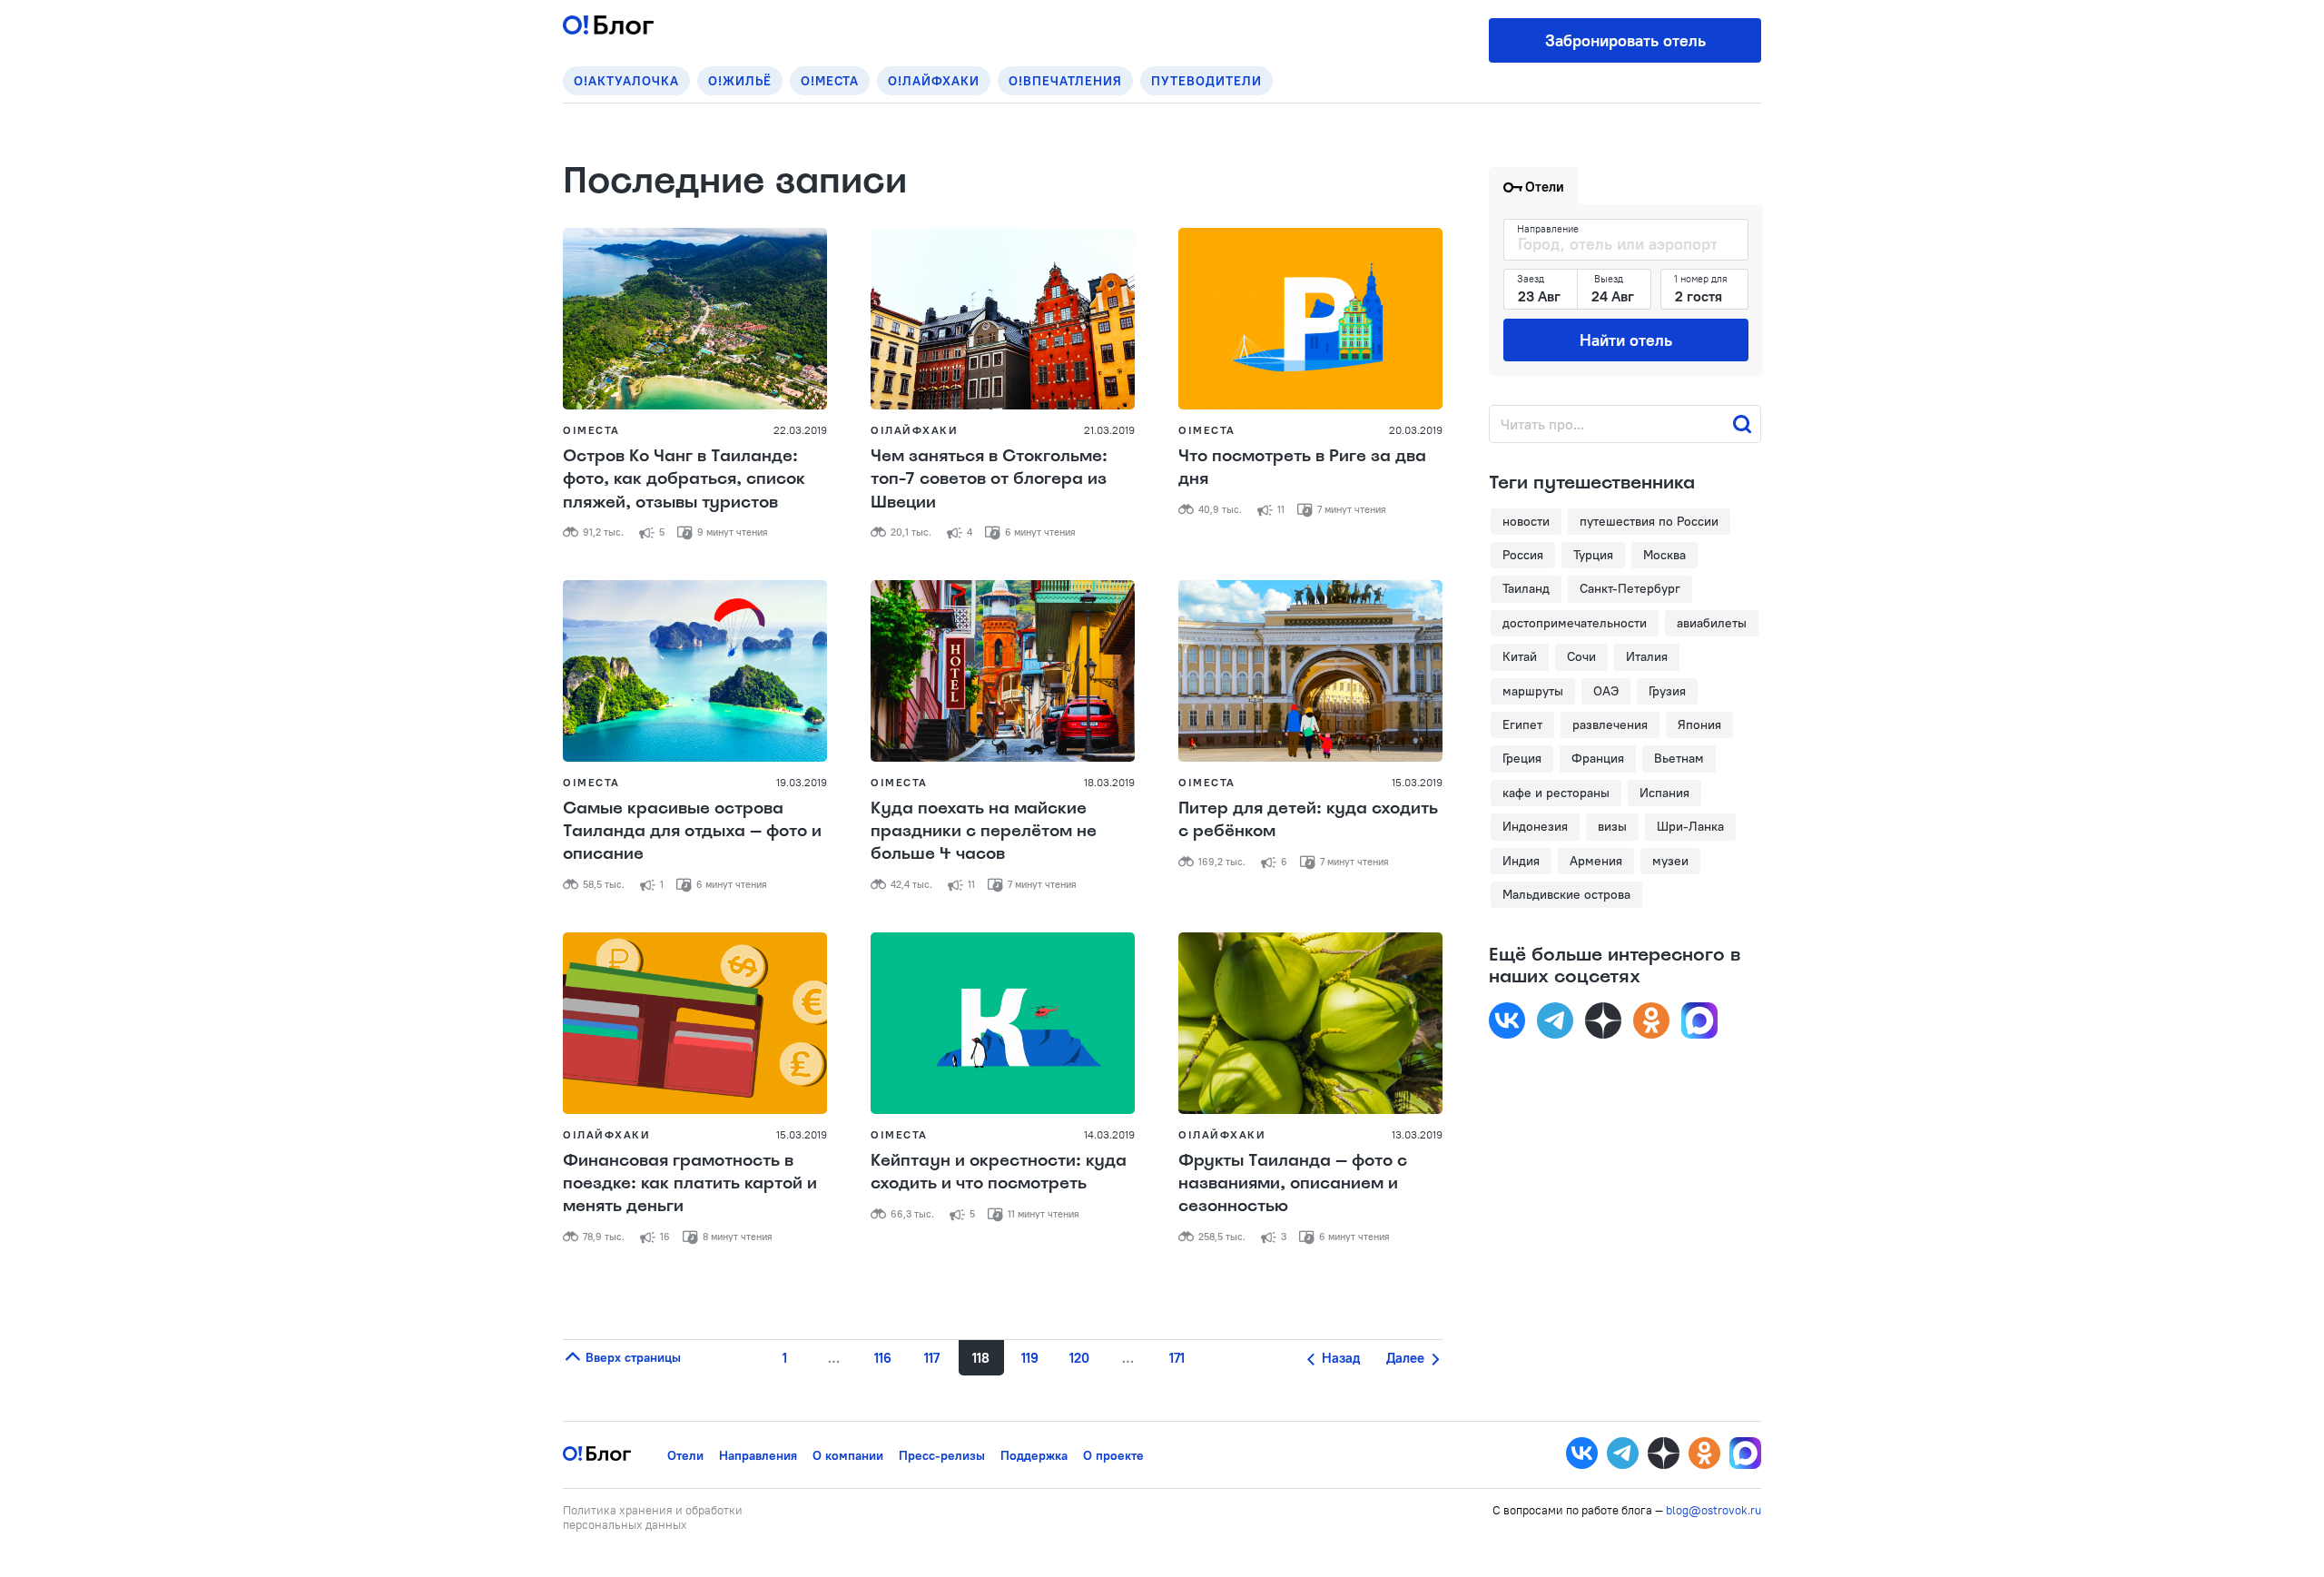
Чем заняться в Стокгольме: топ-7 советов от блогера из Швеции (989, 478)
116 (883, 1358)
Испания (1664, 793)
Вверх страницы (631, 1357)
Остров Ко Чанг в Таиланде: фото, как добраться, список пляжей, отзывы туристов (684, 478)
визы (1612, 826)
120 (1079, 1358)
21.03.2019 (1109, 430)
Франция (1598, 758)
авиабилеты (1712, 623)
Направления (758, 1455)
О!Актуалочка (626, 81)
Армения (1596, 861)
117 (932, 1358)
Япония (1699, 724)
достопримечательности (1575, 623)
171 (1177, 1358)
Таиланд (1526, 588)
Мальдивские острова (1566, 894)
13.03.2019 (1417, 1134)
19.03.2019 (802, 782)
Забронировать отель (1625, 40)
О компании (848, 1455)
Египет (1522, 724)
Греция (1522, 758)
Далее (1407, 1358)
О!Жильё (740, 81)
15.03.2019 (1417, 782)
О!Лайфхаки (934, 81)
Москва (1664, 555)
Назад (1339, 1358)
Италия (1647, 656)
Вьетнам (1679, 758)
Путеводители (1206, 81)
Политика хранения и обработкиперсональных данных (653, 1517)
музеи (1670, 861)
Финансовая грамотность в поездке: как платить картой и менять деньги (690, 1183)
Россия (1523, 555)
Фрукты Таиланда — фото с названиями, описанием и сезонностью (1293, 1183)
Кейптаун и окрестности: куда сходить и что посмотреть (999, 1172)
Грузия (1667, 691)
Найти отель (1626, 340)
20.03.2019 (1416, 430)
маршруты (1533, 691)
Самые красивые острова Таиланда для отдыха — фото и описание (692, 831)
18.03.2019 (1109, 782)
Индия (1521, 861)
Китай (1520, 656)
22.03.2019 (800, 430)
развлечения (1610, 724)
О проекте (1113, 1455)
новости (1526, 521)
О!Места (830, 81)
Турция (1593, 555)
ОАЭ (1606, 691)
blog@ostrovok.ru (1713, 1510)
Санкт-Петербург (1630, 588)
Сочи (1581, 656)
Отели (685, 1455)
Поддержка (1034, 1455)
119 (1030, 1358)
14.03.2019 (1109, 1134)
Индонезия (1535, 826)
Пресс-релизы (942, 1455)
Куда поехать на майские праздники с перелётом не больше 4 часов (984, 831)
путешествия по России (1649, 521)
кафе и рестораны (1556, 793)
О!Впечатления (1065, 81)
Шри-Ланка (1690, 826)
